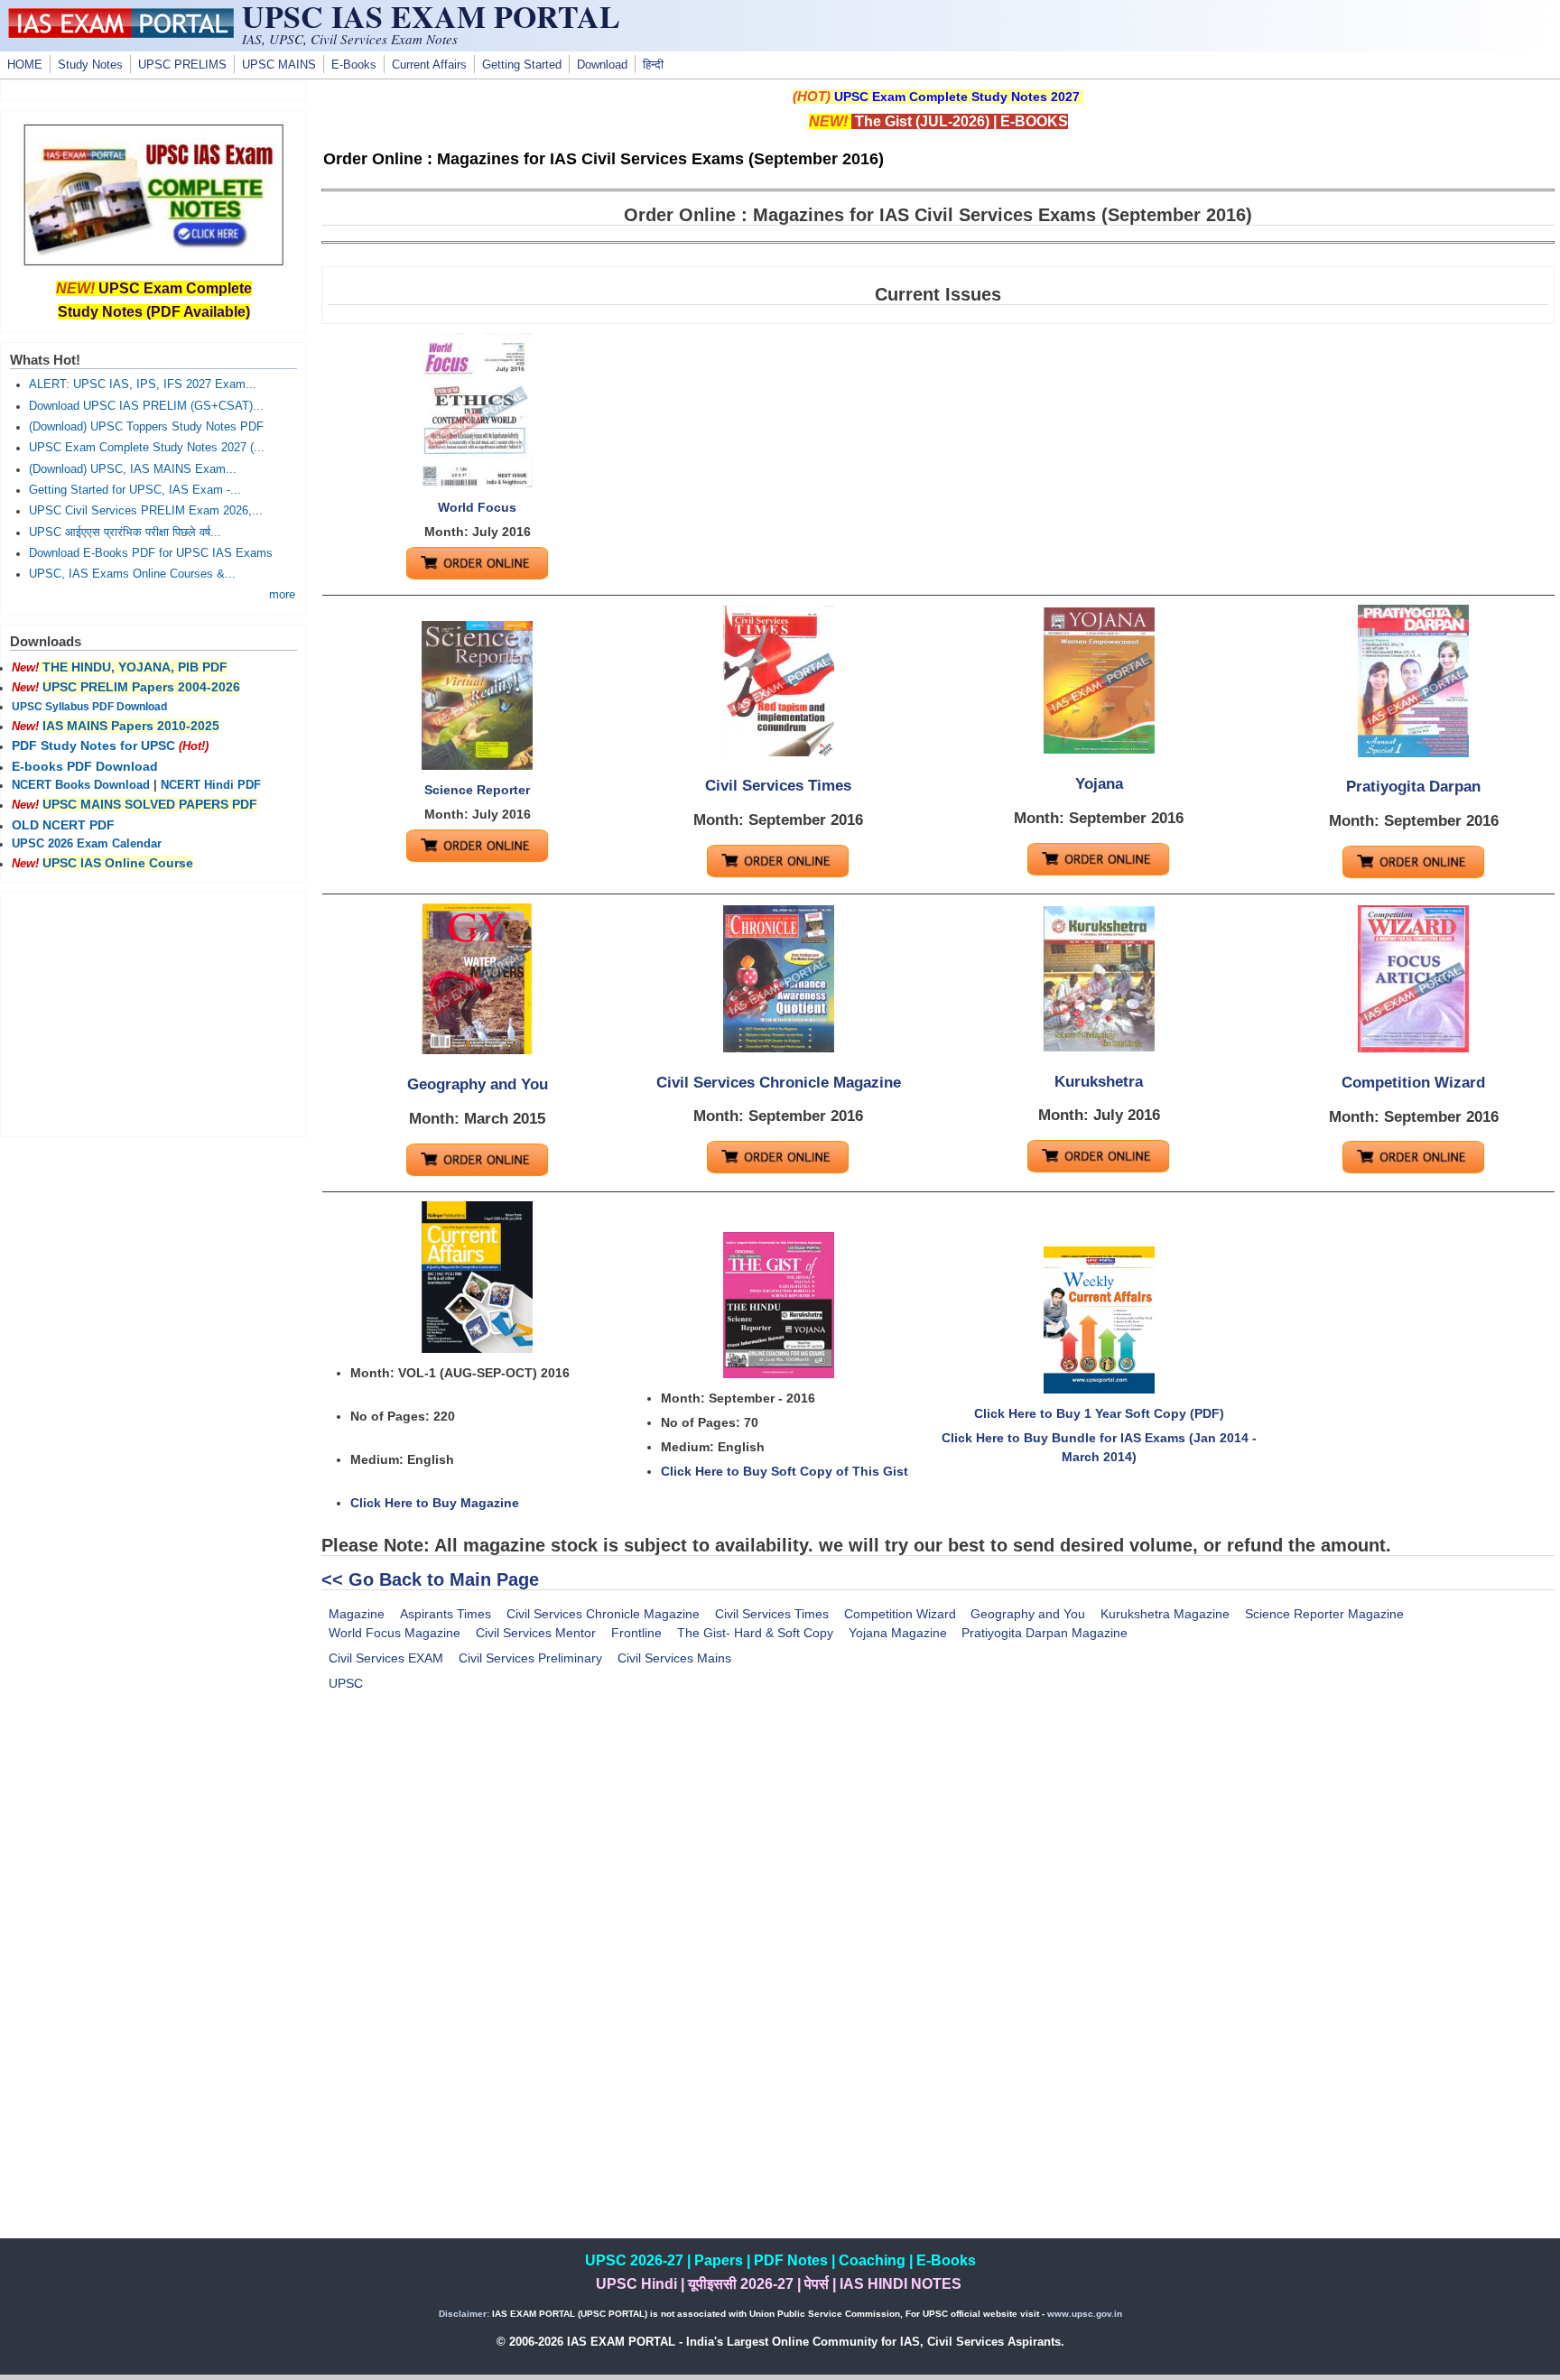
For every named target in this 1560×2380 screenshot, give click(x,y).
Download (602, 65)
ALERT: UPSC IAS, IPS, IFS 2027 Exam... (143, 384)
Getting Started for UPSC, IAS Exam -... (135, 490)
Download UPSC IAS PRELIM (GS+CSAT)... (146, 406)
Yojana (1099, 784)
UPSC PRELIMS (182, 65)
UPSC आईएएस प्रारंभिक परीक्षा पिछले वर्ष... (125, 532)
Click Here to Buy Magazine (435, 1503)
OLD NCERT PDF (63, 825)
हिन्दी (653, 65)
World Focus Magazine (395, 1633)
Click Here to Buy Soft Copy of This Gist (785, 1471)
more (282, 595)
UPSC (346, 1683)
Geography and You (478, 1084)
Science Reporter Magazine (1324, 1614)
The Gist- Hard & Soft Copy (755, 1633)
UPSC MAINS (279, 65)
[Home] (121, 33)
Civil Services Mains (674, 1658)
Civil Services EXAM (386, 1658)
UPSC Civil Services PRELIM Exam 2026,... (146, 511)
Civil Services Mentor (536, 1633)
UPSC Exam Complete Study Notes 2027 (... (147, 448)
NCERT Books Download (81, 785)
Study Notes (90, 65)
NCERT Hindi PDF (211, 785)
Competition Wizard (1413, 1083)
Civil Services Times (778, 786)
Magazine (357, 1614)
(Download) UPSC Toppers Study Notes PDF (146, 427)
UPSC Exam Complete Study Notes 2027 (957, 97)
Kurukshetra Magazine (1165, 1614)
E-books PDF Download (85, 766)
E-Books (354, 65)
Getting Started (522, 65)
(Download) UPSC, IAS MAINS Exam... (133, 469)
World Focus (477, 507)
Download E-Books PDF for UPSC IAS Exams (151, 553)
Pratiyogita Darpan (1413, 787)
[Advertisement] (938, 1859)
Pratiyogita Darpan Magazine (1045, 1633)
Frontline (636, 1633)
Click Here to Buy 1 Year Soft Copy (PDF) (1099, 1413)
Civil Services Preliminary (530, 1658)
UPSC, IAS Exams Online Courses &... (132, 574)
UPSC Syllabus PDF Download (89, 707)
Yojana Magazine (898, 1633)
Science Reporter (477, 790)
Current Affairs (429, 65)
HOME (25, 65)
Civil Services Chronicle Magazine (779, 1083)
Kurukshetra (1099, 1082)
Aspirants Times (446, 1614)
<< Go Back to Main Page (430, 1579)
